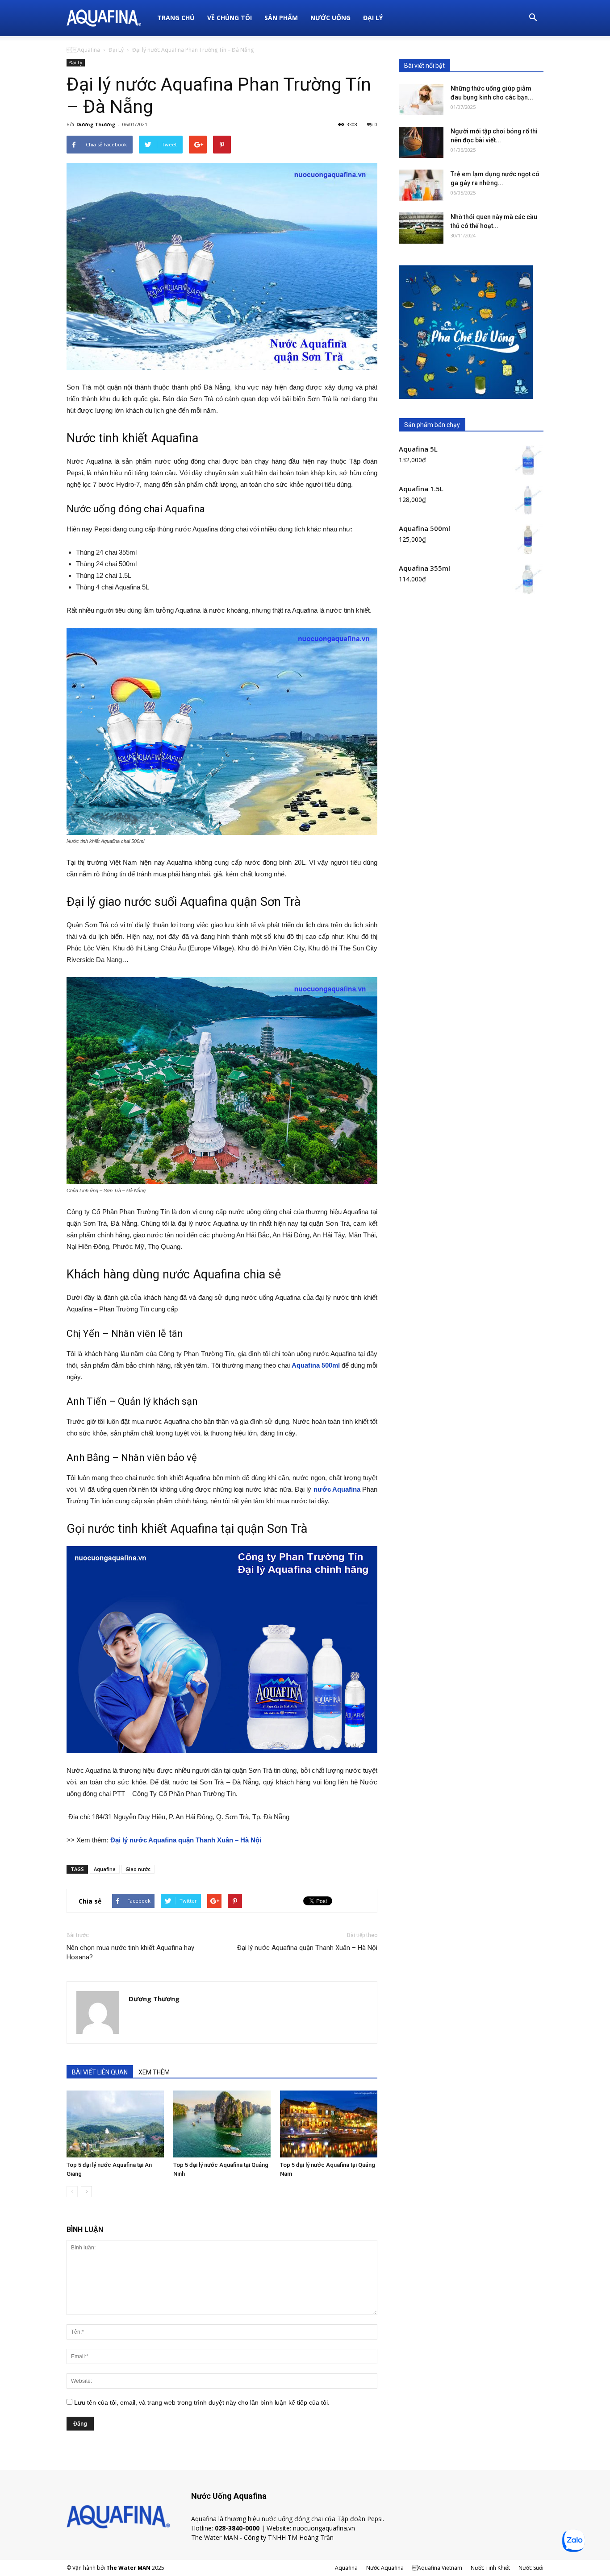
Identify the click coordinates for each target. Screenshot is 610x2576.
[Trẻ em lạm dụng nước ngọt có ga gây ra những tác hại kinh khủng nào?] (421, 185)
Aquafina (83, 50)
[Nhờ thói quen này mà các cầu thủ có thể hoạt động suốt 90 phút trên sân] (421, 228)
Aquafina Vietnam (437, 2568)
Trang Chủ (176, 18)
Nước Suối (531, 2568)
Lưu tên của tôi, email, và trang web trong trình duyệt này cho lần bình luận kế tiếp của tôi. (202, 2402)
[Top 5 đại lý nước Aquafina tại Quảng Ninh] (222, 2124)
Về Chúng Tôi (230, 18)
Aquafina (105, 1869)
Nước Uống (330, 18)
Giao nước (138, 1869)
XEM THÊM (154, 2072)
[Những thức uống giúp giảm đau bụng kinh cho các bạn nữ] (421, 100)
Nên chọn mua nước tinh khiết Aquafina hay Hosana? (130, 1952)
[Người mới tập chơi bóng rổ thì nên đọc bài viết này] (421, 142)
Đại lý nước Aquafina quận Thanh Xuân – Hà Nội (307, 1948)
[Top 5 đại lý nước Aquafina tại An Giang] (115, 2124)
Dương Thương (96, 124)
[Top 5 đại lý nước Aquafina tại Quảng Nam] (329, 2124)
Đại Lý (373, 18)
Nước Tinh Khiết (490, 2568)
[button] (533, 18)
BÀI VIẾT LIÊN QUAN (100, 2072)
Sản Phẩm (281, 18)
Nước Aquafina (385, 2568)
